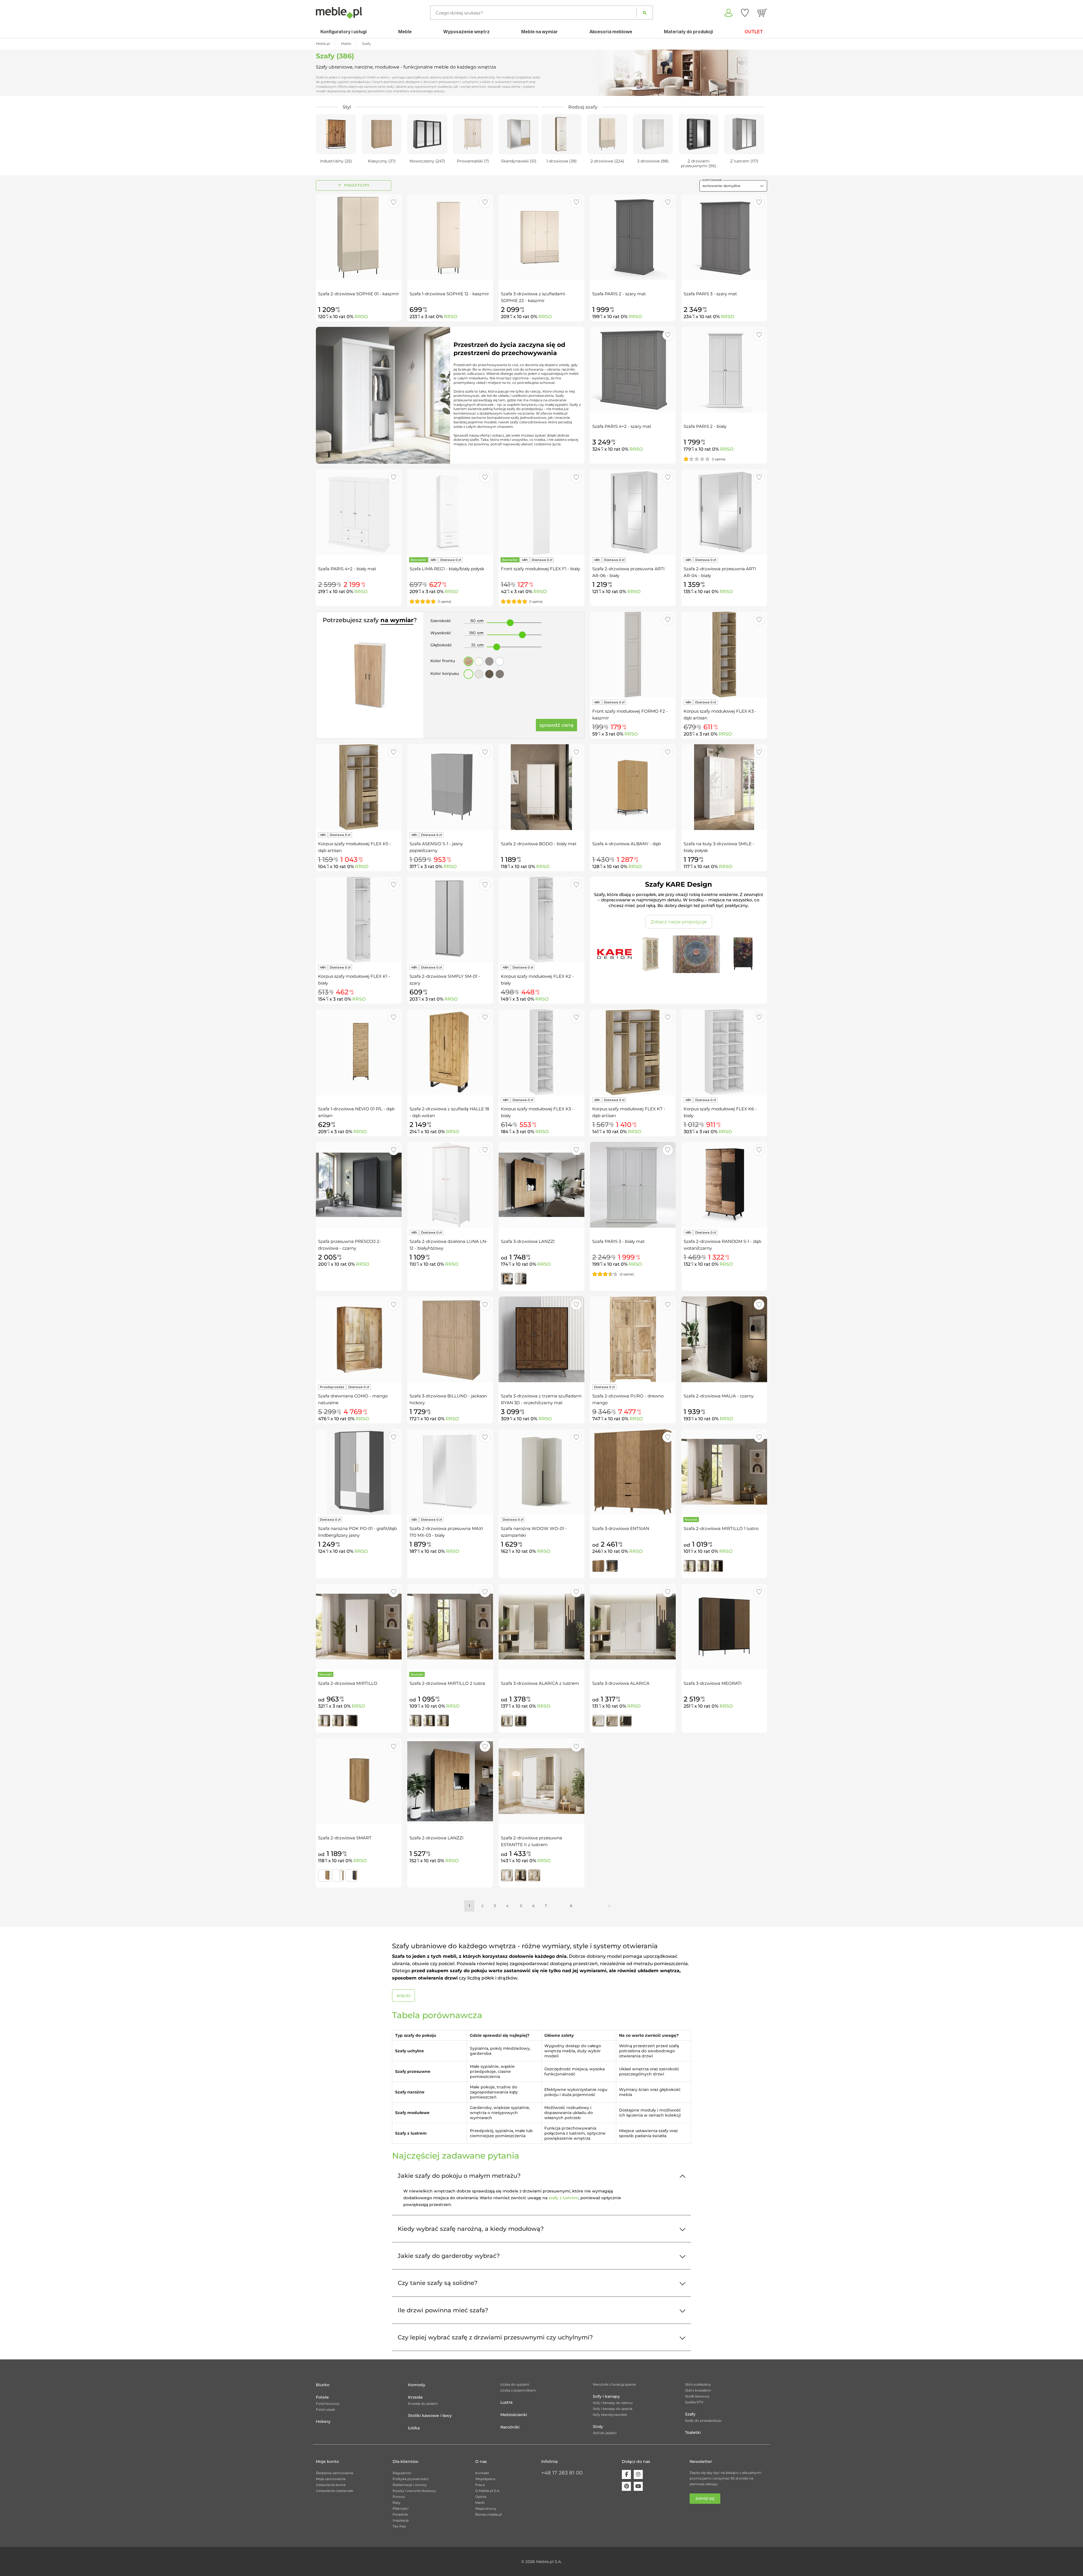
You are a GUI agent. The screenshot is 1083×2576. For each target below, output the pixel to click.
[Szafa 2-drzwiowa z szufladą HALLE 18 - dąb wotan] (450, 1052)
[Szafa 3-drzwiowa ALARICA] (633, 1627)
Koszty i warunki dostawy (414, 2491)
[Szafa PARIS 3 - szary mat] (724, 237)
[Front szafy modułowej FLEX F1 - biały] (541, 512)
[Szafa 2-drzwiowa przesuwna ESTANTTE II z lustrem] (541, 1781)
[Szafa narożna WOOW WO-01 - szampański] (541, 1472)
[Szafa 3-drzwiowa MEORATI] (724, 1627)
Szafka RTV (694, 2402)
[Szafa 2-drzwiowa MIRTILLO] (359, 1627)
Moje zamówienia (331, 2479)
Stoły (598, 2427)
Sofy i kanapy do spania (613, 2409)
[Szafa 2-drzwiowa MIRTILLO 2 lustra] (450, 1627)
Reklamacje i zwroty (410, 2485)
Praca (480, 2485)
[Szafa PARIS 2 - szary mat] (633, 237)
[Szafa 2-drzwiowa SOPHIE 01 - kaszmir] (359, 237)
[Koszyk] (762, 13)
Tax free (399, 2526)
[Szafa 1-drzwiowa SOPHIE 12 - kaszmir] (450, 237)
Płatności (400, 2508)
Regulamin (402, 2473)
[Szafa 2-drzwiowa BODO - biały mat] (541, 787)
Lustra (506, 2402)
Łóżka (414, 2428)
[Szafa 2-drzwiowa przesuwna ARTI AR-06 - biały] (633, 512)
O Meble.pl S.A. (488, 2491)
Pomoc (399, 2497)
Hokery (323, 2421)
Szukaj (645, 13)
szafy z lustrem (563, 2198)
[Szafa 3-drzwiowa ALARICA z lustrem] (541, 1627)
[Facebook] (626, 2474)
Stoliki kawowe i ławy (430, 2416)
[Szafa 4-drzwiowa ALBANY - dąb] (633, 787)
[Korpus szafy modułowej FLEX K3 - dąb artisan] (724, 655)
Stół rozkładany (698, 2384)
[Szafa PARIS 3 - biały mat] (633, 1185)
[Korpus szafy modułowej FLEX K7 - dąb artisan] (633, 1052)
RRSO (361, 317)
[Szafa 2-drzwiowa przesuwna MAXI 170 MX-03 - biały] (450, 1472)
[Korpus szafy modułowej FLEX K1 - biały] (359, 920)
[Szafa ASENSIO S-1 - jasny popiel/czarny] (450, 787)
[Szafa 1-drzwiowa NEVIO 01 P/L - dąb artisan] (359, 1052)
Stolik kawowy (697, 2396)
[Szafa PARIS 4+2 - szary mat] (633, 370)
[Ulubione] (745, 13)
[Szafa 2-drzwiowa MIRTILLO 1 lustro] (724, 1472)
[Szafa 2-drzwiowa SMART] (359, 1781)
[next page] (609, 1906)
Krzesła (415, 2397)
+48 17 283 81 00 (562, 2473)
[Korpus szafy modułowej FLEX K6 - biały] (724, 1052)
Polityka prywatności (410, 2479)
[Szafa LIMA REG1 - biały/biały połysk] (450, 512)
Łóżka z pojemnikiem (518, 2390)
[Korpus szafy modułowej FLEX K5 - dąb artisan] (359, 787)
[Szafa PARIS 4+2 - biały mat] (359, 512)
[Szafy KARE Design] (679, 954)
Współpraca (485, 2479)
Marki (480, 2503)
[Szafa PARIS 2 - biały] (724, 370)
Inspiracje (401, 2520)
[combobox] (733, 186)
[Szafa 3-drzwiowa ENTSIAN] (633, 1472)
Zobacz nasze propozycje (679, 922)
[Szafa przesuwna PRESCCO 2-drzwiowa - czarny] (359, 1185)
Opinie (481, 2497)
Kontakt (482, 2473)
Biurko (323, 2385)
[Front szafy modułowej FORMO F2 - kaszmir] (633, 655)
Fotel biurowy (328, 2404)
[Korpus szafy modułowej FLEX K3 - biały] (541, 1052)
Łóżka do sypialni (515, 2384)
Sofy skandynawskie (610, 2415)
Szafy (690, 2414)
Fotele (322, 2397)
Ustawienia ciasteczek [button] (334, 2491)
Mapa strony (486, 2508)
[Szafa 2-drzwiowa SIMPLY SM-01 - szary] (450, 920)
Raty (397, 2503)
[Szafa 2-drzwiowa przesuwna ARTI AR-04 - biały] (724, 512)
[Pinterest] (626, 2486)
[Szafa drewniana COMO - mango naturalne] (359, 1339)
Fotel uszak (325, 2409)
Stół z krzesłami (698, 2390)
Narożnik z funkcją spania (614, 2384)
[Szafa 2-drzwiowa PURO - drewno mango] (633, 1339)
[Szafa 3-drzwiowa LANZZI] (541, 1185)
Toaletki (693, 2432)
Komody (417, 2385)
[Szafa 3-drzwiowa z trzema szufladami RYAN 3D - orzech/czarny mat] (541, 1339)
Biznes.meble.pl (488, 2514)
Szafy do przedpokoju (703, 2420)
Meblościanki (514, 2415)
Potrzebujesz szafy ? (370, 620)
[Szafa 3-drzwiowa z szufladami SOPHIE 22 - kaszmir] (541, 237)
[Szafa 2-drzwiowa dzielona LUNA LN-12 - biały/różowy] (450, 1185)
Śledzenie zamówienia (334, 2473)
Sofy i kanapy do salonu (613, 2403)
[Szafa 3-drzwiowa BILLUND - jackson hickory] (450, 1339)
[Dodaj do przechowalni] (394, 202)
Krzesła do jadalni (423, 2404)
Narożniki (510, 2427)
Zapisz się (705, 2499)
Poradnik (400, 2514)
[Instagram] (638, 2474)
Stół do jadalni (605, 2433)
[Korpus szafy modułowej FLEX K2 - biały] (541, 920)
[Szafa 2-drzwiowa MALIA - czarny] (724, 1339)
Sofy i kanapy (606, 2396)
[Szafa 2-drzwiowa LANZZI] (450, 1781)
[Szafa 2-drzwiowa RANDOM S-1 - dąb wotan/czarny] (724, 1185)
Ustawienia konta (331, 2485)
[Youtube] (638, 2486)
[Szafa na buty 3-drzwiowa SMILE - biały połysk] (724, 787)
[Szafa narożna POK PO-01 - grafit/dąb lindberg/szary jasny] (359, 1472)
